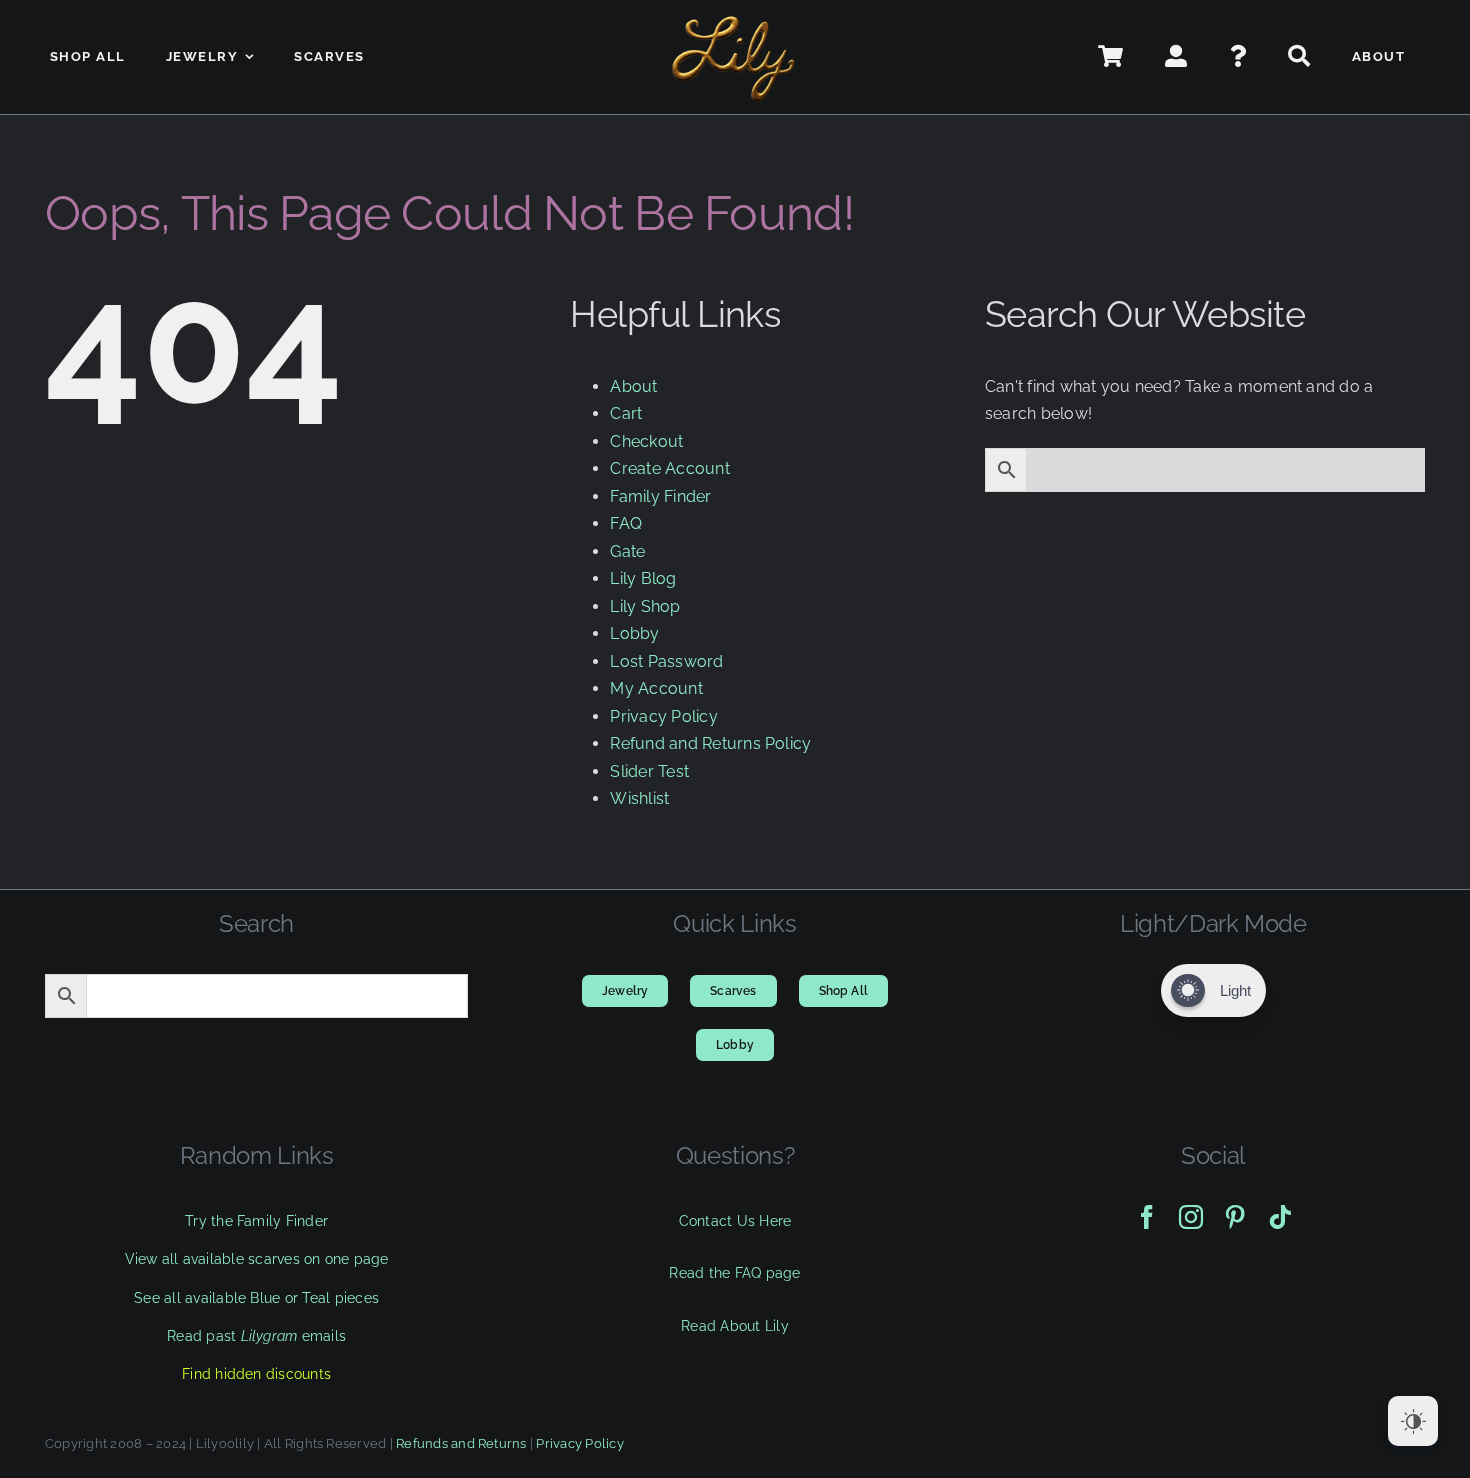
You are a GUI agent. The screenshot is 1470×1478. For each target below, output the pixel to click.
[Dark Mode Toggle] (1413, 1421)
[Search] (1300, 57)
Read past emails (256, 1336)
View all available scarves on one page (257, 1259)
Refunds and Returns (461, 1443)
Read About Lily (735, 1326)
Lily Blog (643, 578)
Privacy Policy (663, 716)
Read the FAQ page (734, 1273)
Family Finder (660, 496)
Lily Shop (645, 606)
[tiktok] (1280, 1217)
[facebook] (1147, 1217)
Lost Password (666, 661)
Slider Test (649, 771)
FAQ (626, 523)
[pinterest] (1235, 1217)
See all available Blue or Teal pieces (256, 1298)
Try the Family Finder (256, 1221)
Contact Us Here (735, 1221)
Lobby (634, 633)
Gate (627, 551)
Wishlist (639, 798)
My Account (656, 688)
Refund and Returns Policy (710, 743)
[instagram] (1191, 1217)
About (633, 386)
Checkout (646, 441)
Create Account (669, 468)
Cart (626, 413)
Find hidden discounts (256, 1374)
